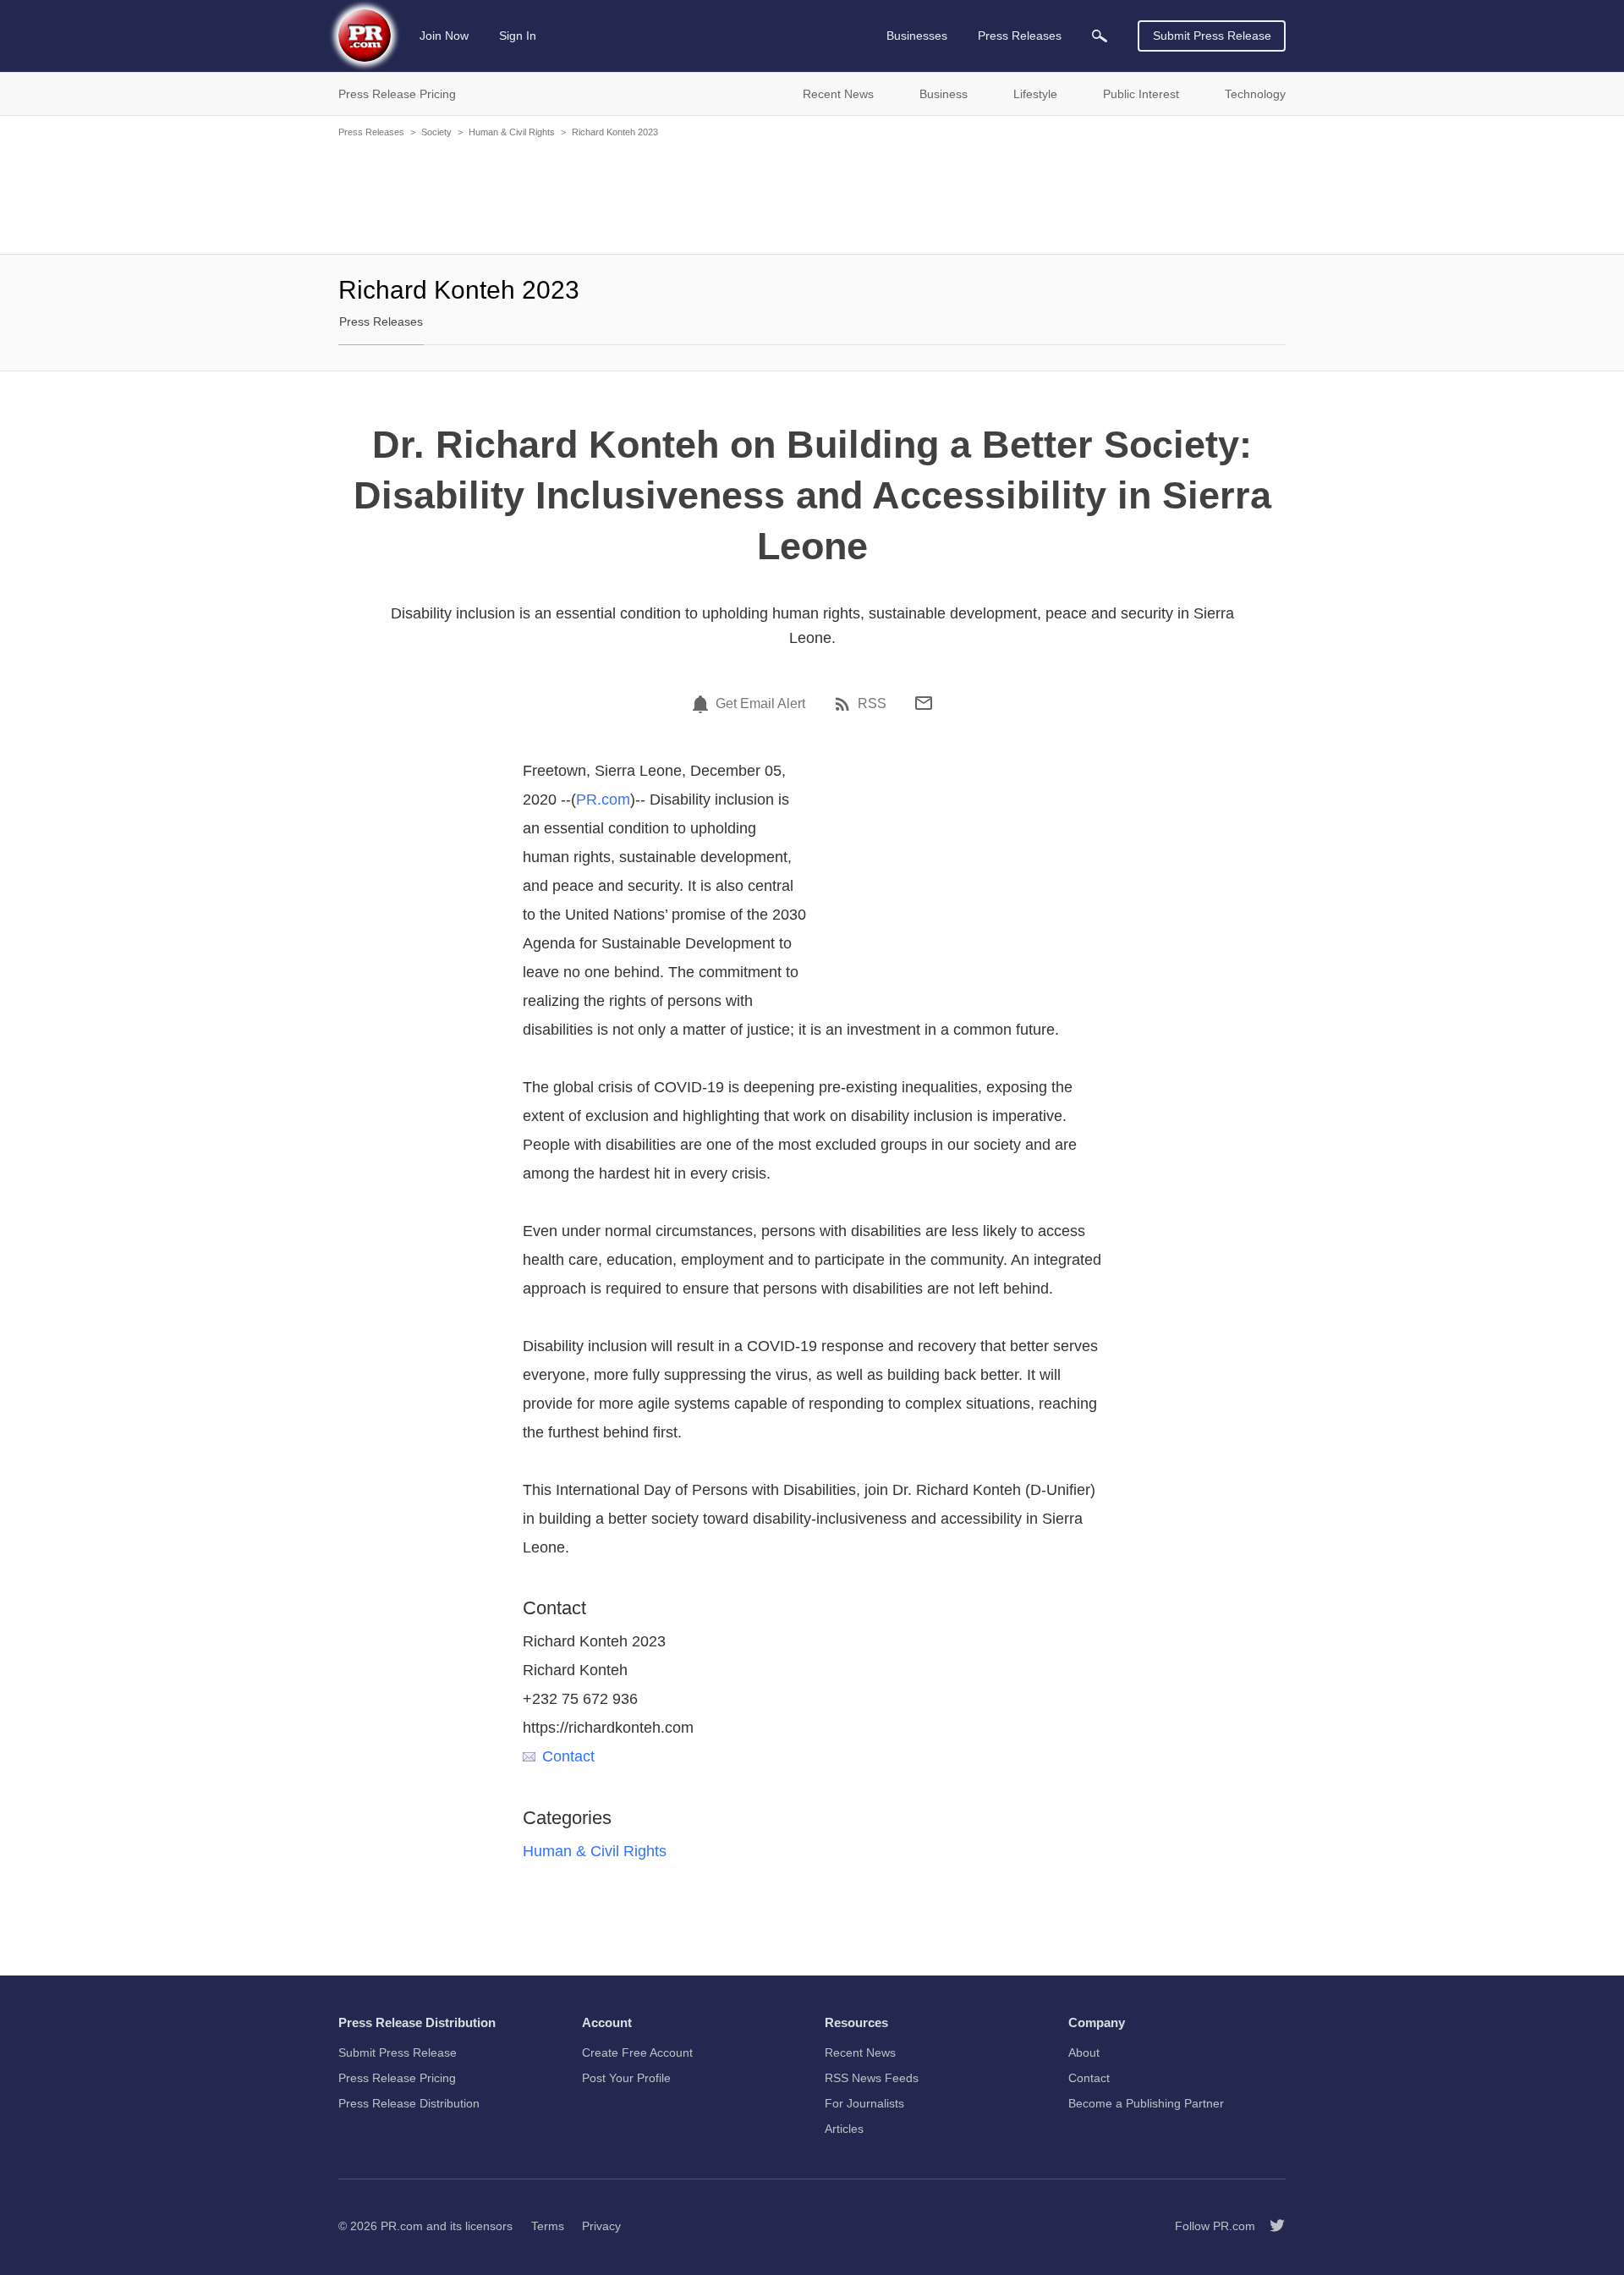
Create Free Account (637, 2052)
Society (436, 132)
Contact (568, 1756)
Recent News (860, 2052)
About (1084, 2052)
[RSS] (845, 704)
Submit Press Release (1212, 36)
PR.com (603, 800)
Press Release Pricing (397, 2078)
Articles (844, 2129)
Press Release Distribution (409, 2103)
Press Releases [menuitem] (1020, 36)
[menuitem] (1100, 36)
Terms (548, 2226)
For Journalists (864, 2103)
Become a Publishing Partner (1146, 2103)
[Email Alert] (703, 704)
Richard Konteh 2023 (615, 132)
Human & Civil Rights (512, 132)
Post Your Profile (626, 2078)
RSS (872, 704)
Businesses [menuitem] (917, 36)
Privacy (601, 2226)
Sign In (518, 36)
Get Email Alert (760, 704)
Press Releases (371, 132)
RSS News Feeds (872, 2078)
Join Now (444, 36)
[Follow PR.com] (1270, 2226)
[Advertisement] (812, 195)
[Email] (924, 703)
